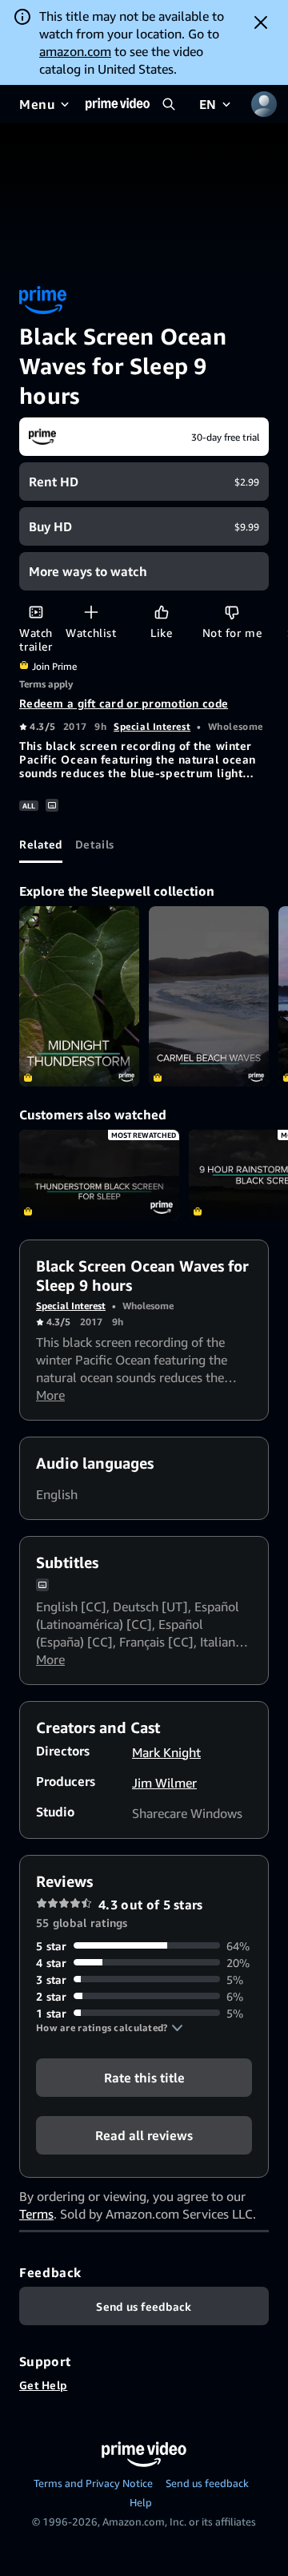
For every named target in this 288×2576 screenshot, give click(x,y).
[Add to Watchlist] (91, 612)
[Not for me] (232, 612)
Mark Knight (166, 1752)
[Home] (118, 104)
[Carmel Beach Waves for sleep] (209, 996)
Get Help (43, 2385)
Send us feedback (207, 2483)
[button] (110, 2028)
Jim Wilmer (164, 1783)
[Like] (161, 612)
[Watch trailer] (36, 612)
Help (141, 2502)
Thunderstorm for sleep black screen (99, 1175)
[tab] (41, 844)
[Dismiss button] (261, 22)
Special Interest (152, 726)
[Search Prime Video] (169, 104)
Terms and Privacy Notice (93, 2483)
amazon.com (75, 51)
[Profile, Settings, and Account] (264, 104)
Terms (36, 2214)
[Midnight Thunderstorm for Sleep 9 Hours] (79, 996)
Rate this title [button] (144, 2077)
